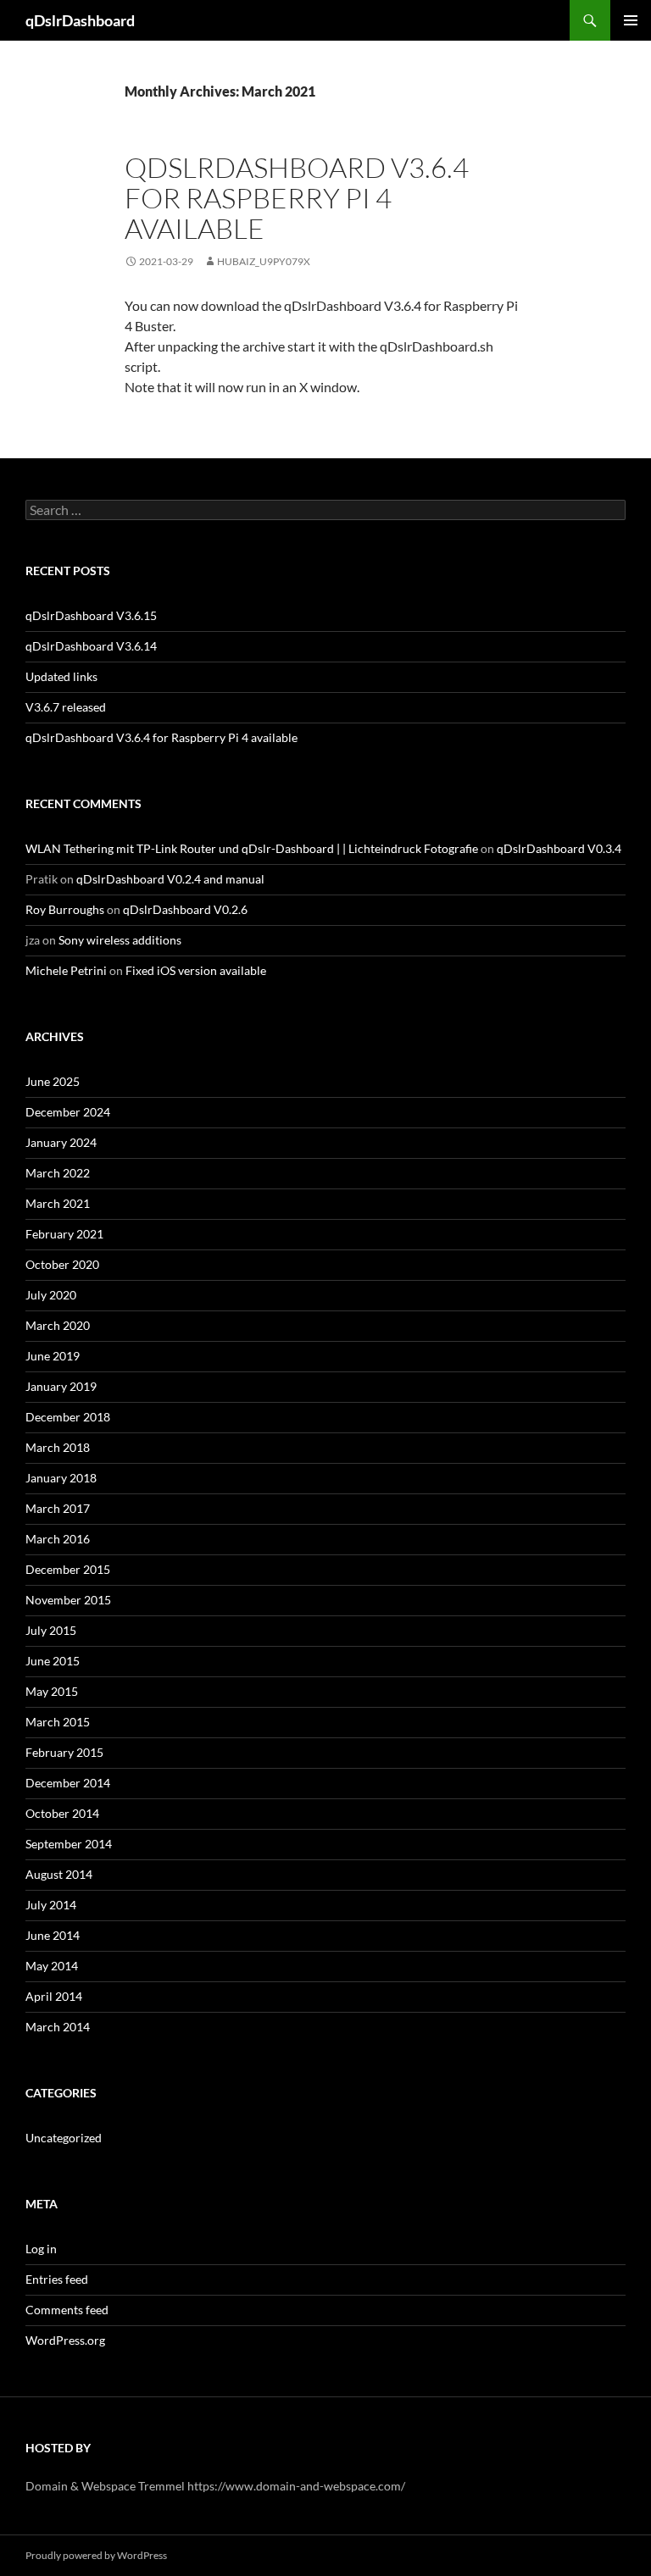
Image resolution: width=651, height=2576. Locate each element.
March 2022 (58, 1173)
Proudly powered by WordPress (96, 2555)
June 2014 (53, 1935)
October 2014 (62, 1813)
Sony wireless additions (120, 940)
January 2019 (61, 1386)
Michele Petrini (66, 970)
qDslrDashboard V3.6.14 (91, 646)
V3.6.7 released (66, 707)
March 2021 (58, 1203)
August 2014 (59, 1874)
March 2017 (58, 1508)
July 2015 (51, 1630)
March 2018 (58, 1447)
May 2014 (52, 1966)
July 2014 (51, 1905)
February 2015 (64, 1752)
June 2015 (53, 1661)
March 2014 (58, 2027)
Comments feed (67, 2310)
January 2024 (61, 1142)
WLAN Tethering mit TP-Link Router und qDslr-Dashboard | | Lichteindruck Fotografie (252, 848)
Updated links (61, 676)
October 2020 (62, 1264)
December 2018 (68, 1417)
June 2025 (53, 1081)
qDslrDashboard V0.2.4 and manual (170, 879)
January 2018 (61, 1478)
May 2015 (52, 1691)
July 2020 (51, 1295)
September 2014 (69, 1844)
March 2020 (58, 1325)
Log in (41, 2249)
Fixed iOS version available (196, 970)
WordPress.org (65, 2340)
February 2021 (64, 1234)
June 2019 (53, 1356)
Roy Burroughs (65, 909)
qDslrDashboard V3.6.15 (91, 615)
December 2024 (68, 1112)
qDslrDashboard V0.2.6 (185, 909)
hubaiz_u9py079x (264, 261)
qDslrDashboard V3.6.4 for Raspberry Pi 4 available (297, 198)
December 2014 (68, 1783)
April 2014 (54, 1996)
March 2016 (58, 1539)
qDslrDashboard (80, 20)
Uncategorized (64, 2138)
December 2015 (68, 1569)
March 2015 (58, 1722)
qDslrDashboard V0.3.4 (559, 848)
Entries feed (57, 2279)
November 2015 (68, 1600)
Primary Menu (631, 20)
